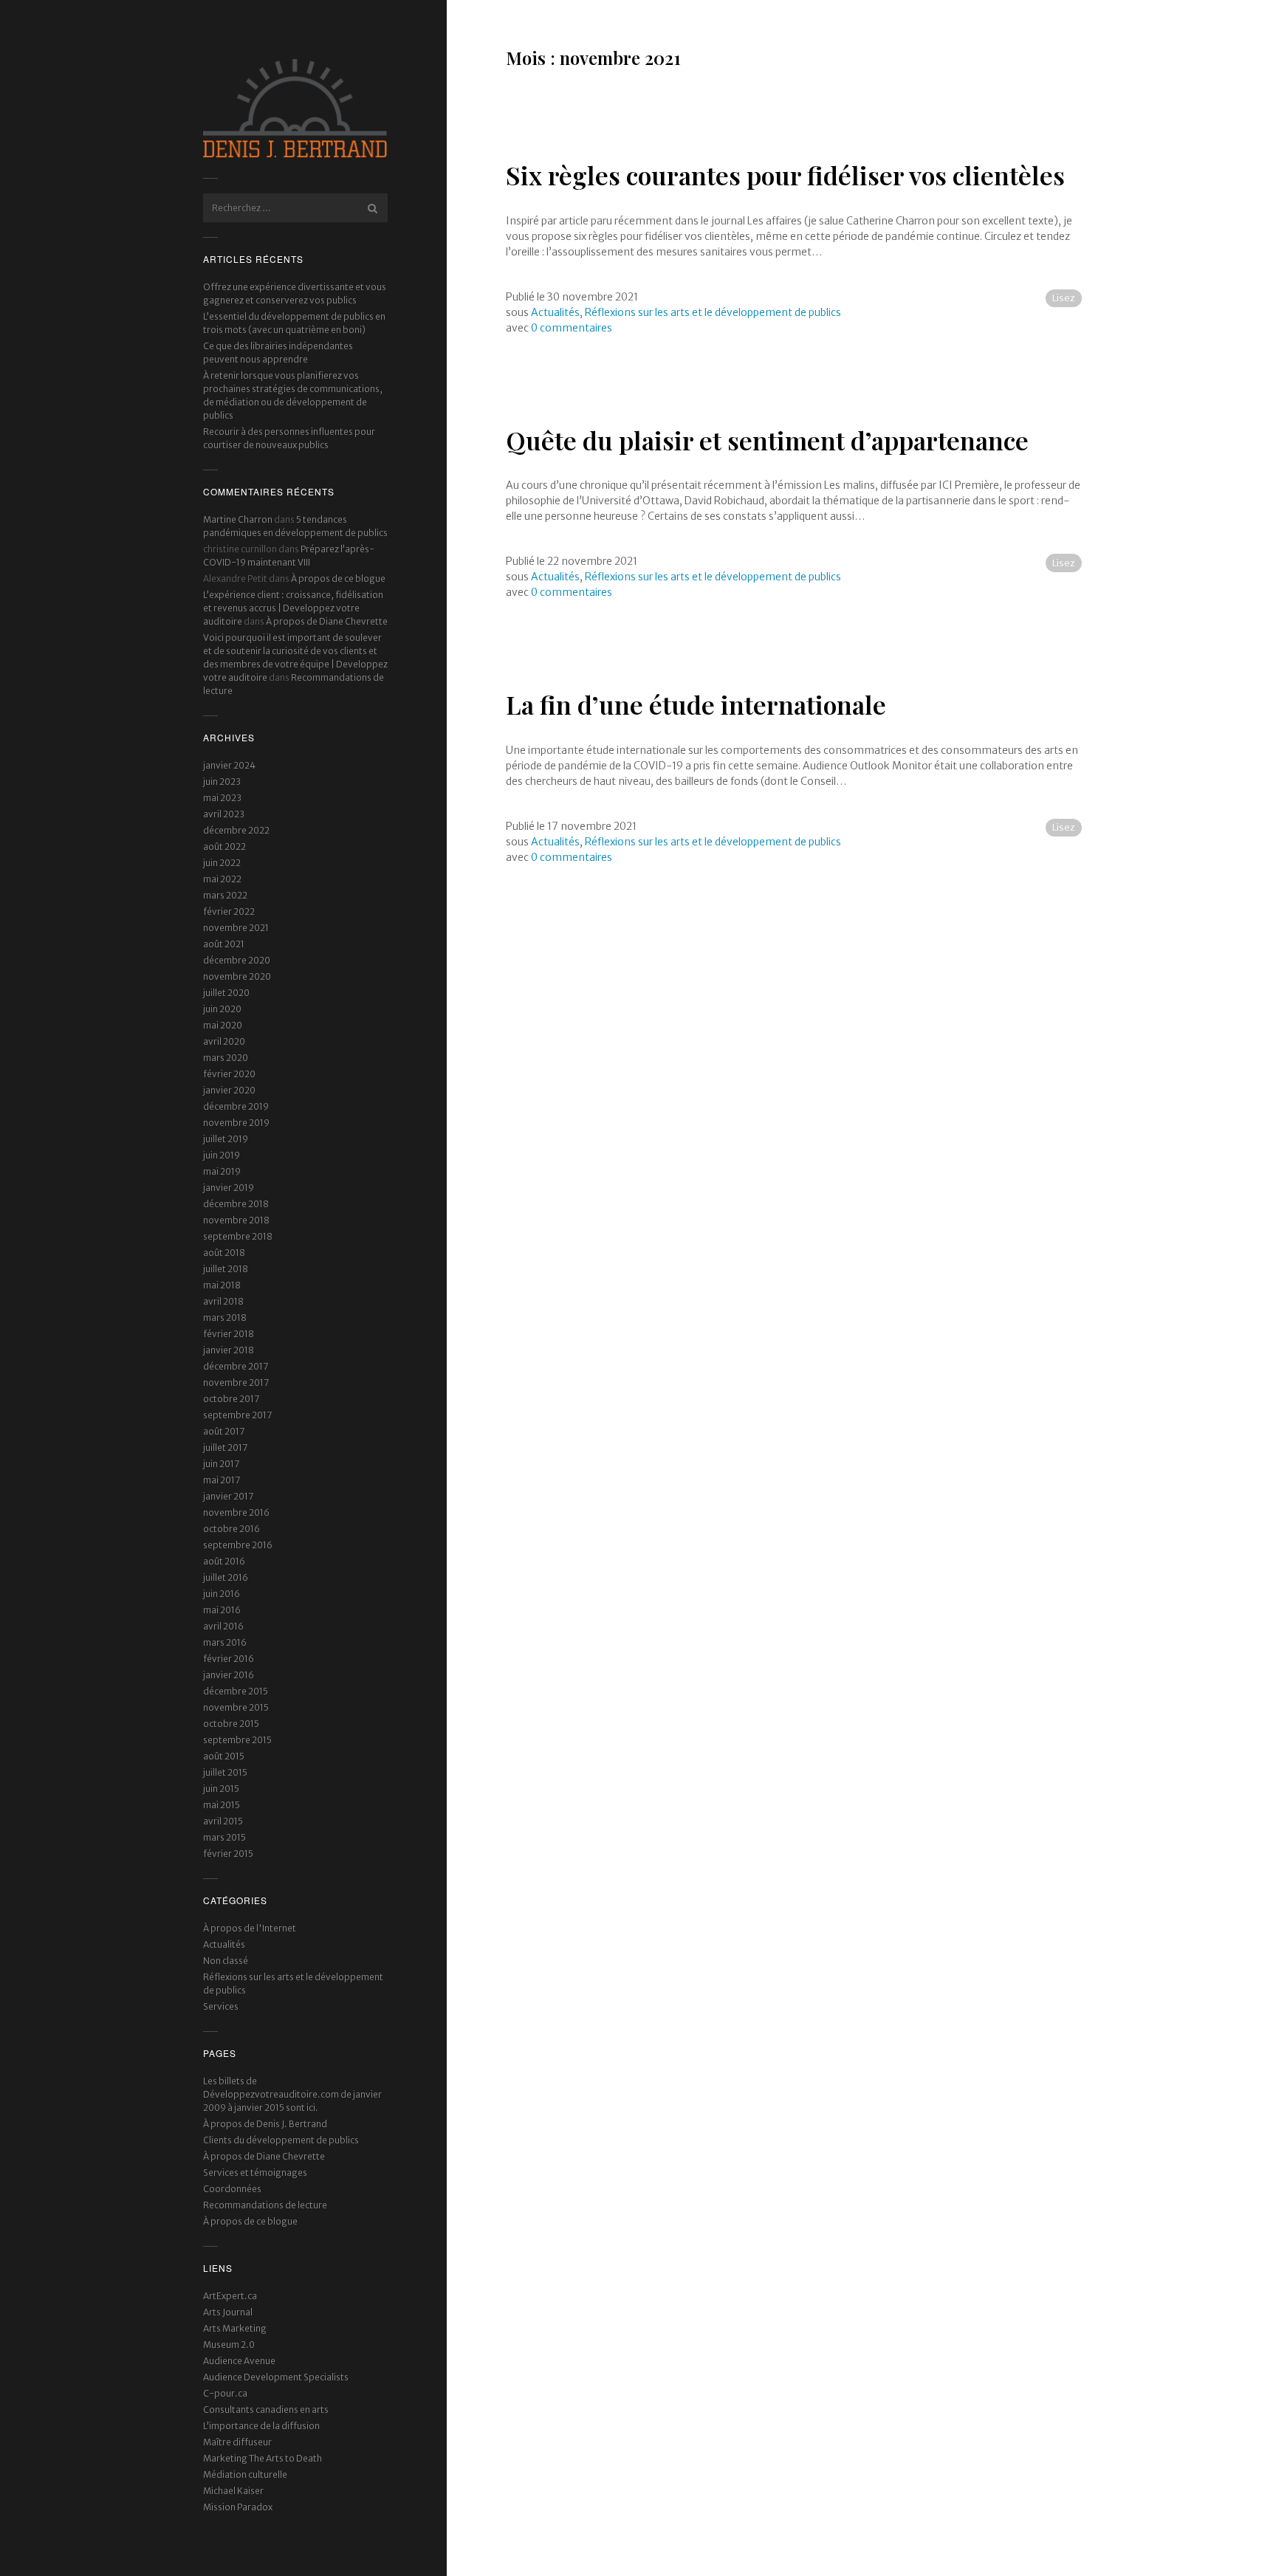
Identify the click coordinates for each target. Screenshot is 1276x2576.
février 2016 (229, 1659)
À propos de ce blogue (338, 578)
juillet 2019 (226, 1139)
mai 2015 (222, 1805)
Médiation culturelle (245, 2474)
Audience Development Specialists (276, 2377)
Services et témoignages (255, 2173)
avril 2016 (223, 1626)
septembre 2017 (237, 1415)
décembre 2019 (236, 1106)
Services (221, 2006)
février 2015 (228, 1854)
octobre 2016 (231, 1529)
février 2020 (229, 1074)
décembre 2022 (236, 830)
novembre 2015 (236, 1707)
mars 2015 (224, 1837)
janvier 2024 (229, 765)
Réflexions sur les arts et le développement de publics (713, 312)
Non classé (226, 1961)
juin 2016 (222, 1594)
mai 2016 (222, 1610)
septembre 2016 (238, 1545)
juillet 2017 (225, 1447)
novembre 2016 (236, 1512)
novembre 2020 (237, 976)
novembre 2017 (236, 1383)
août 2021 (224, 944)
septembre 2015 (237, 1740)
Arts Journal (228, 2312)
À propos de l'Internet (250, 1928)
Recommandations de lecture (265, 2205)
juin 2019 (222, 1155)
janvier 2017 (228, 1496)
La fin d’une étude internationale (696, 704)
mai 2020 (223, 1025)
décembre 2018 (236, 1204)
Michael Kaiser (233, 2491)
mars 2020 (226, 1058)
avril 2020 (224, 1041)
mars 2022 (225, 895)
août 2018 (224, 1253)
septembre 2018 (238, 1236)
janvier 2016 (229, 1675)
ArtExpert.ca (230, 2296)
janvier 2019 (229, 1188)
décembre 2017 (236, 1366)
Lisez (1064, 298)
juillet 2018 (226, 1269)
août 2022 (224, 846)
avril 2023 (224, 814)
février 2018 (229, 1334)
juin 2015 (221, 1789)
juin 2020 (222, 1009)
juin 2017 (221, 1464)
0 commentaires (572, 328)
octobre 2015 (231, 1724)
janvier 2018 (229, 1350)
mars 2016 (225, 1642)
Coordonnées (232, 2189)
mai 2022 (222, 879)
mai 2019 (222, 1171)
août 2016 (224, 1561)
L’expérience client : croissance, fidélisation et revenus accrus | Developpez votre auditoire (293, 608)
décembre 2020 (237, 960)
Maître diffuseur (237, 2442)
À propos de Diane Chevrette (327, 621)
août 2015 (224, 1756)
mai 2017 (222, 1480)
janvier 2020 (229, 1090)
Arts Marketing (235, 2328)
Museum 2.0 (229, 2345)
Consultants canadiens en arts (266, 2410)
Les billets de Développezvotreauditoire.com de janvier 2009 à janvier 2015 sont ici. (292, 2094)
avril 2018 (223, 1301)
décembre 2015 (236, 1691)
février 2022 (229, 911)
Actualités (224, 1944)
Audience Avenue (239, 2361)
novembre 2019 (236, 1123)
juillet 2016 (226, 1577)
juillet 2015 (225, 1772)
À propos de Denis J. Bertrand (265, 2124)
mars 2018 (225, 1318)
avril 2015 (223, 1821)
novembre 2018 (236, 1220)
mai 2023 (222, 798)
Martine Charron (238, 519)
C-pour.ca (225, 2393)
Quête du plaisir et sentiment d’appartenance (767, 440)
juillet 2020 (226, 993)
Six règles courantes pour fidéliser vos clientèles (785, 175)
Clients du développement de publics (281, 2140)
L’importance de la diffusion (261, 2426)
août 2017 (224, 1431)
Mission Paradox (238, 2507)
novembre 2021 (236, 928)
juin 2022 (222, 863)
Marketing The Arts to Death (263, 2458)
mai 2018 (222, 1285)
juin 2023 (222, 782)
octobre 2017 (231, 1399)
